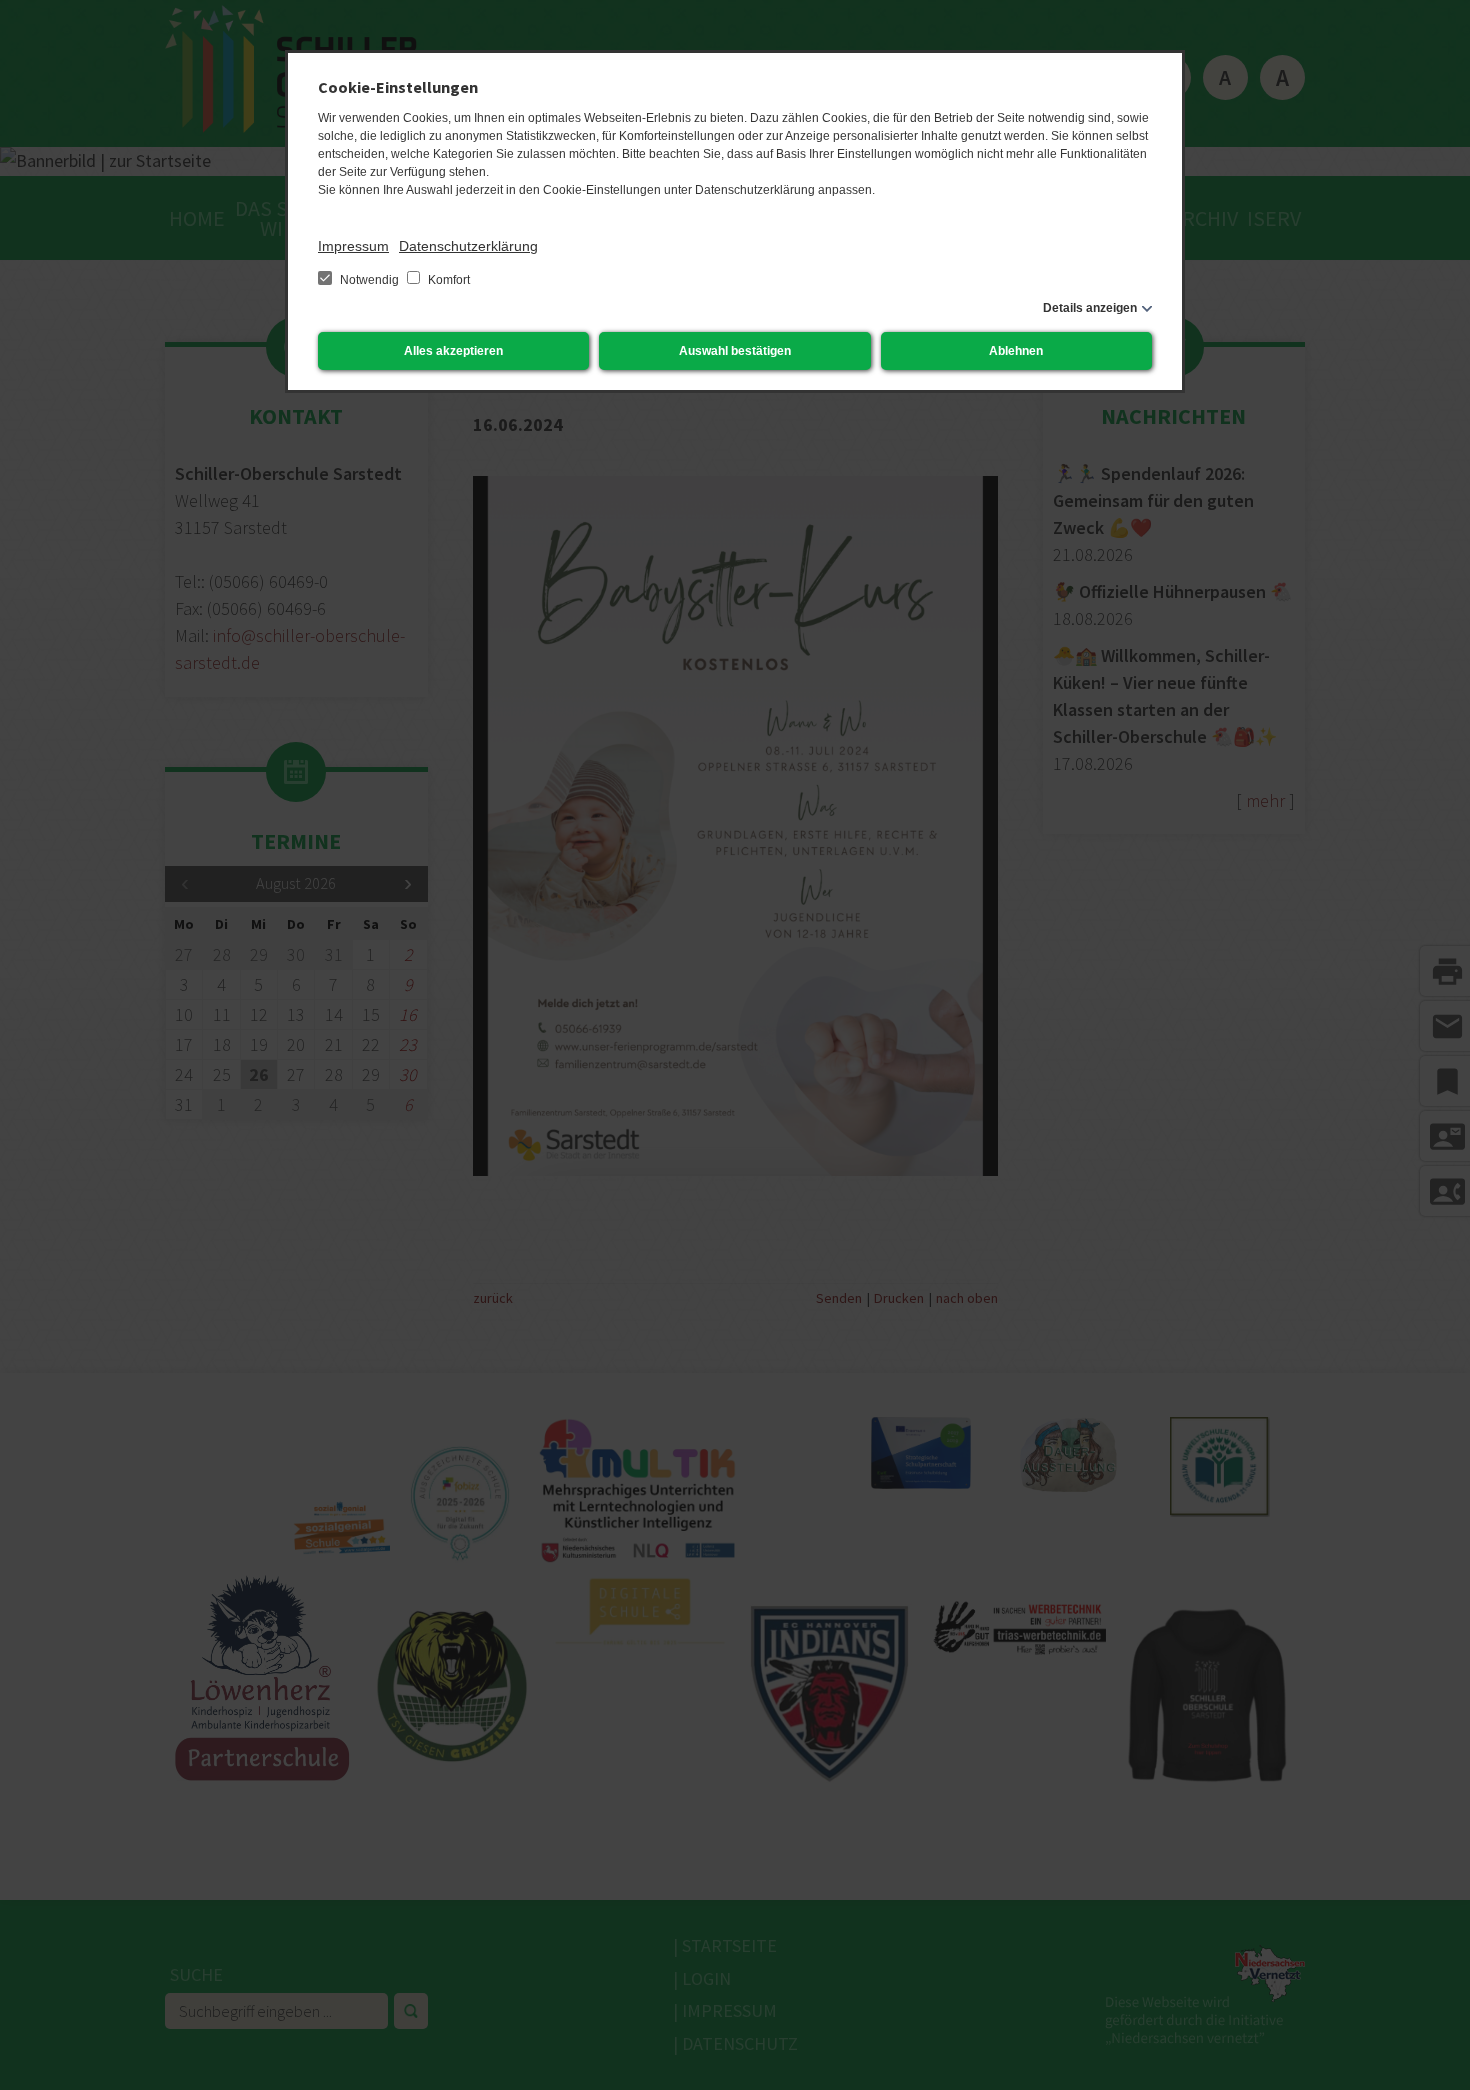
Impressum (353, 246)
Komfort (447, 280)
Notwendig (369, 280)
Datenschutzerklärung (468, 246)
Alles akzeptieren (453, 351)
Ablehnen (1016, 351)
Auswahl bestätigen (735, 351)
